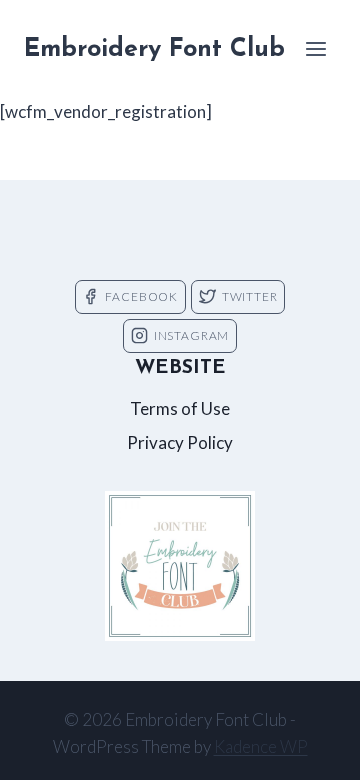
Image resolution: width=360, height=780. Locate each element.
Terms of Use (180, 408)
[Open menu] (315, 48)
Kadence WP (261, 746)
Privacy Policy (180, 442)
